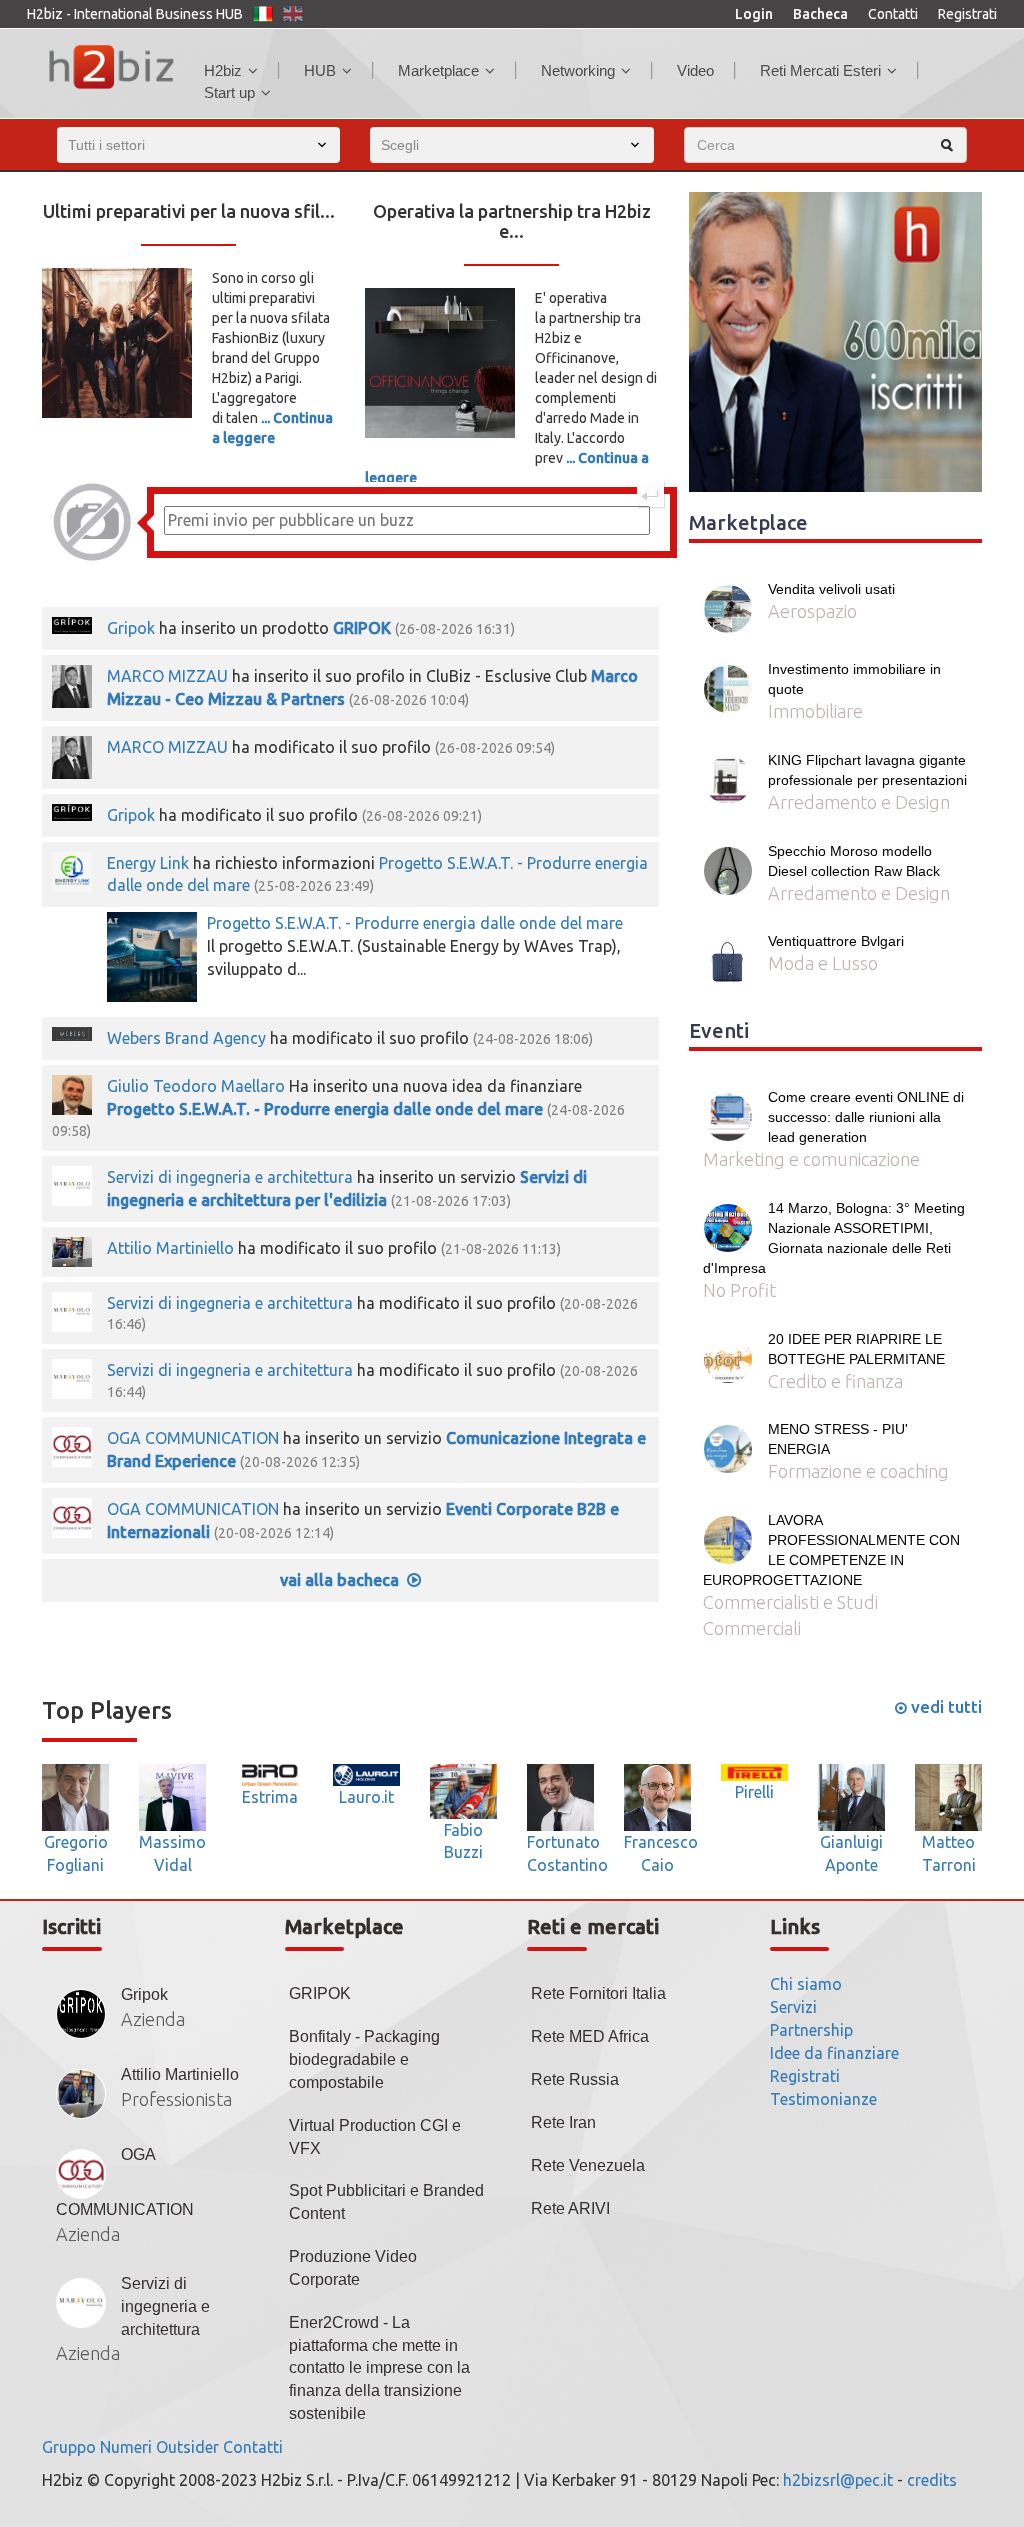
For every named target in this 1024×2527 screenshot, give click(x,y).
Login (754, 14)
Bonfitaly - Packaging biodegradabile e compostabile (364, 2059)
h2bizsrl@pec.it (838, 2480)
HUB (320, 70)
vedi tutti (944, 1706)
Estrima (270, 1797)
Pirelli (754, 1792)
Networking (578, 70)
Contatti (893, 14)
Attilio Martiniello (172, 1248)
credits (932, 2480)
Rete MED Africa (590, 2036)
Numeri (126, 2447)
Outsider (187, 2447)
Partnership (811, 2030)
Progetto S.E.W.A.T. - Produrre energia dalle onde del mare (415, 923)
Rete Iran (563, 2122)
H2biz (223, 70)
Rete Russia (575, 2079)
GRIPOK (362, 628)
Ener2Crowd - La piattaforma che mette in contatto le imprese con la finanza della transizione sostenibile (379, 2368)
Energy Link (148, 863)
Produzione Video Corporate (353, 2268)
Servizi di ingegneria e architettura (230, 1177)
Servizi (793, 2007)
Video (695, 70)
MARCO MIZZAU (167, 676)
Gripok (131, 628)
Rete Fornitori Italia (598, 1993)
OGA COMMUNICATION (193, 1438)
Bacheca (820, 14)
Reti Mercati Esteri (820, 70)
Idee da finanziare (834, 2053)
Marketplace (438, 70)
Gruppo (69, 2447)
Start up (229, 92)
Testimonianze (823, 2099)
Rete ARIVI (570, 2208)
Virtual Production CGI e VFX (375, 2137)
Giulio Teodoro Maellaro (196, 1086)
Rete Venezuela (588, 2165)
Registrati (967, 14)
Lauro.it (366, 1797)
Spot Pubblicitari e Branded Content (386, 2202)
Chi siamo (806, 1984)
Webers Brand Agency (186, 1038)
